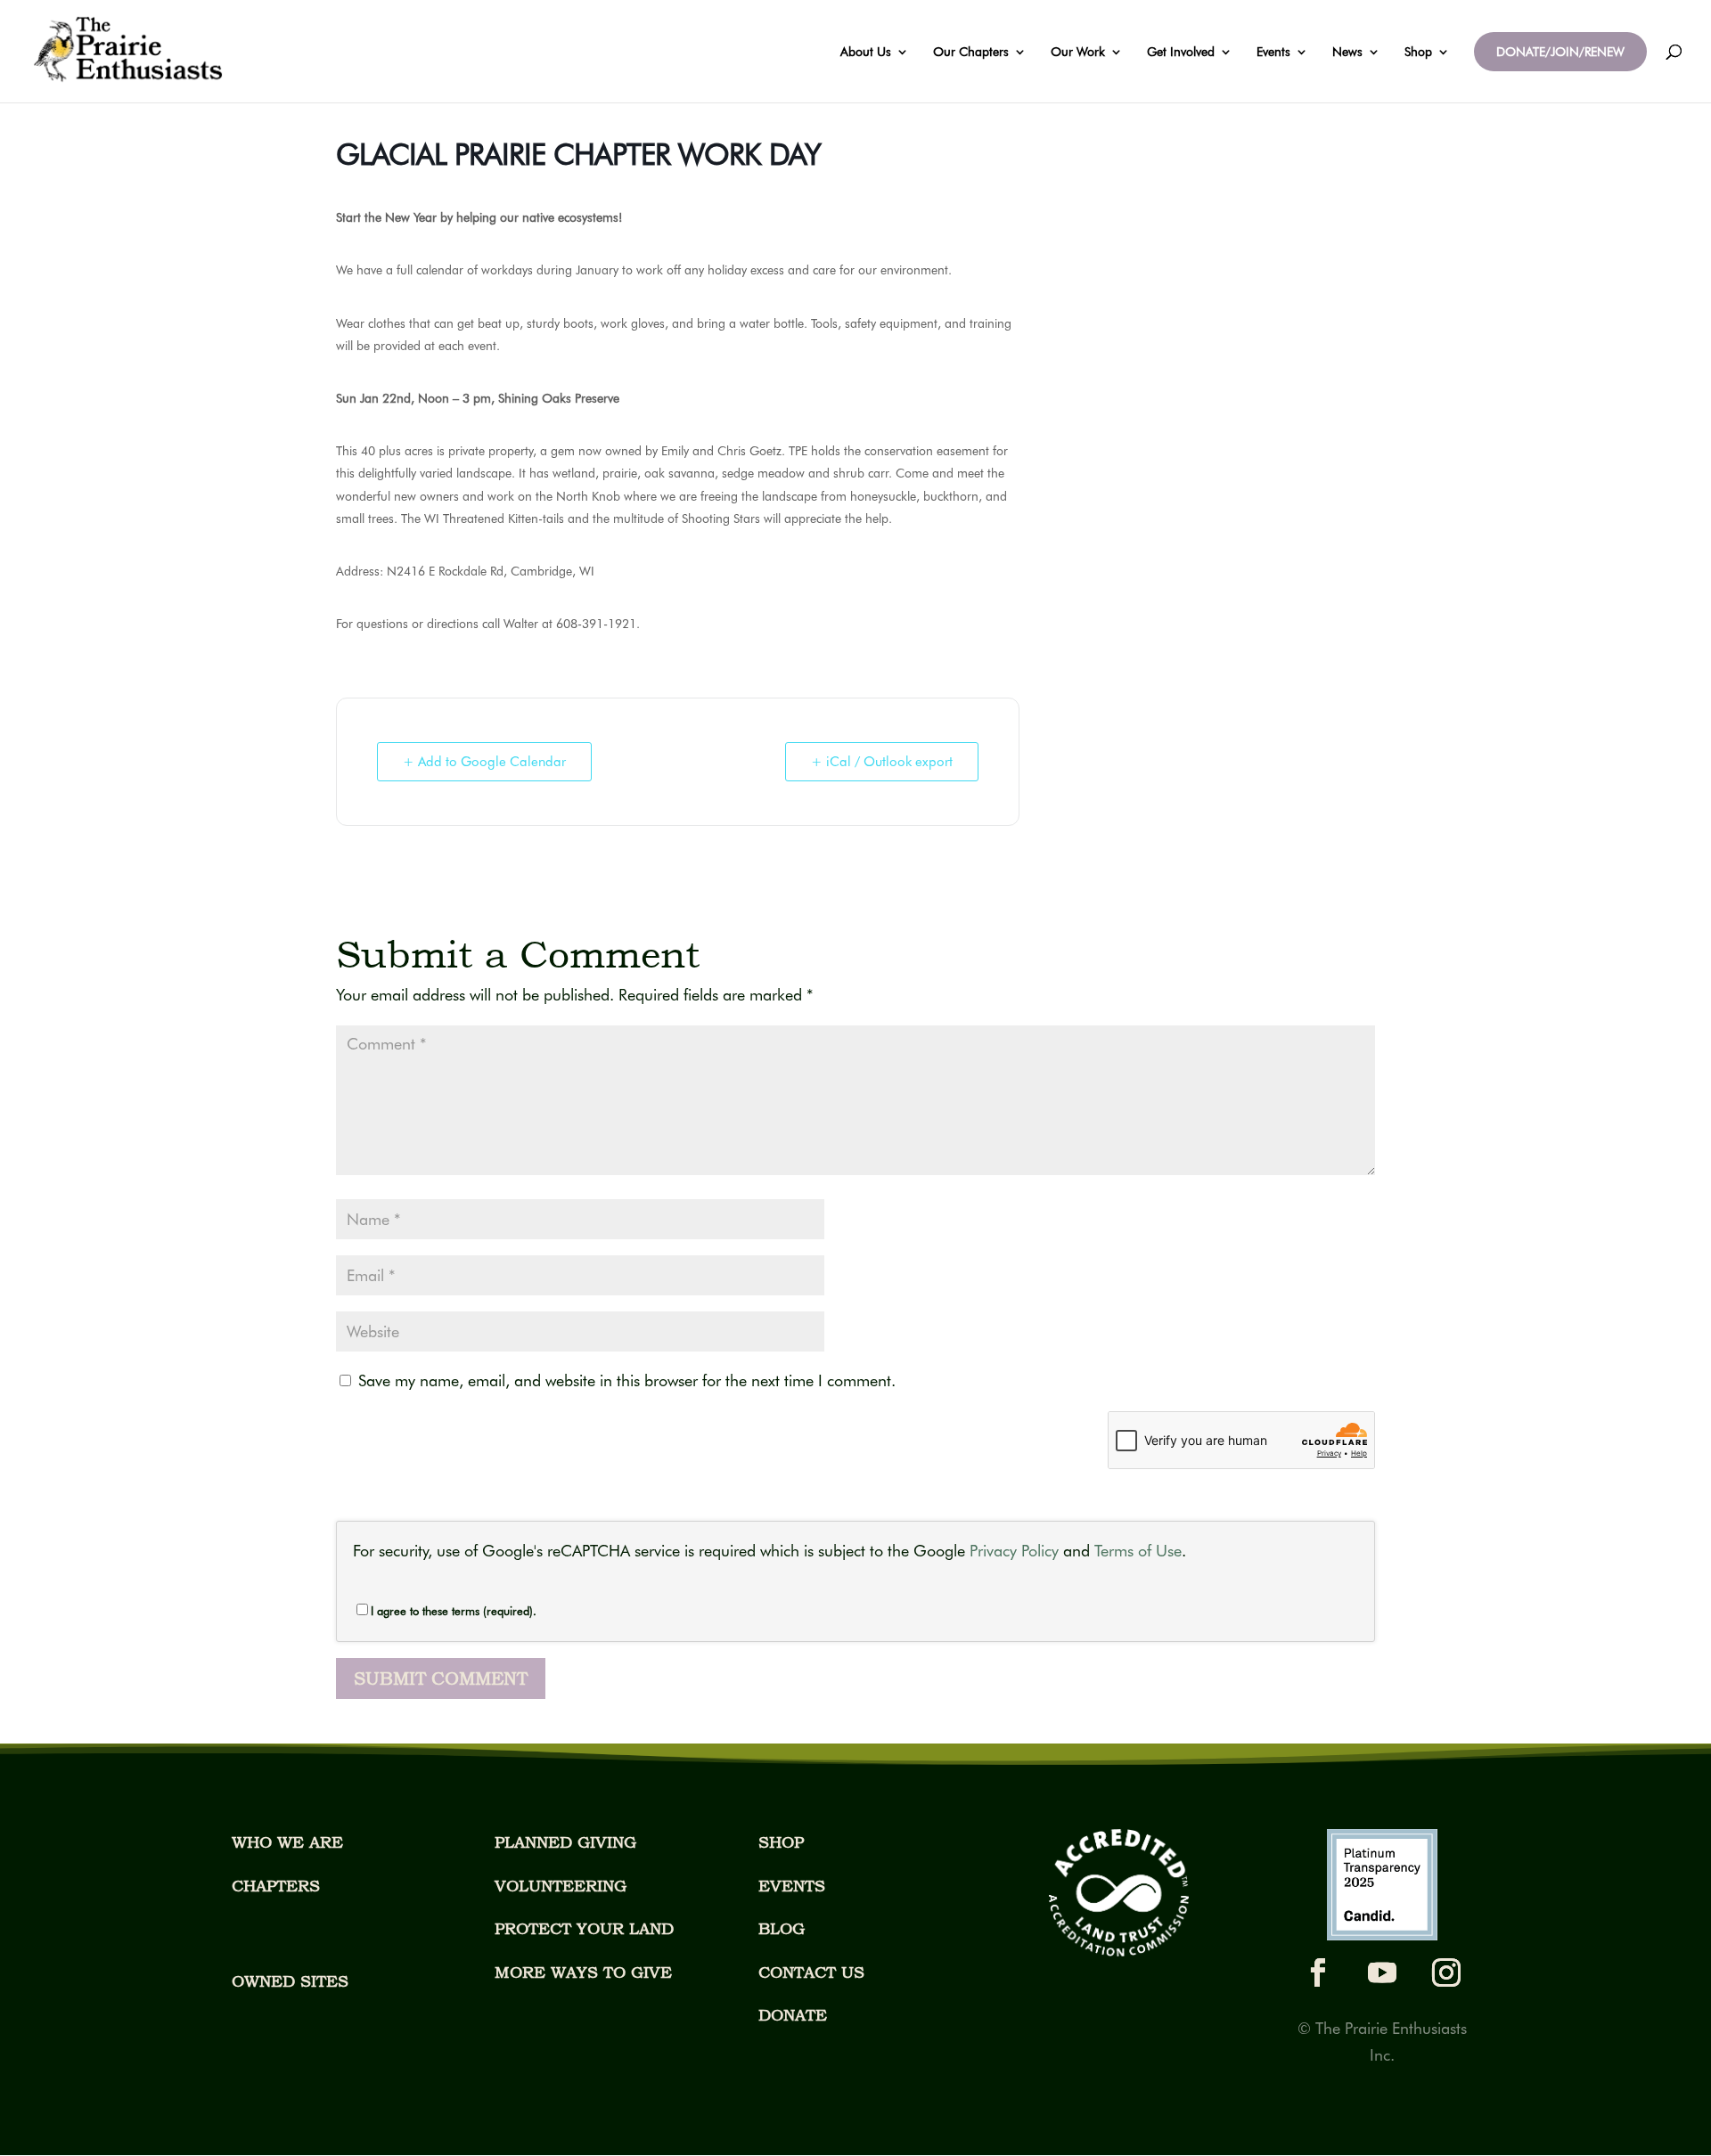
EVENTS (792, 1886)
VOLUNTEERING (561, 1886)
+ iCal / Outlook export (882, 762)
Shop (1418, 52)
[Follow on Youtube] (1382, 1972)
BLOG (782, 1928)
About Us (866, 52)
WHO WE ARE (287, 1842)
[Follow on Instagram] (1446, 1972)
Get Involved (1181, 52)
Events (1273, 52)
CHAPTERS (276, 1886)
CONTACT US (811, 1972)
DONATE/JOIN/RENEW (1560, 52)
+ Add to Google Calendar (484, 762)
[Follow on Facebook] (1318, 1972)
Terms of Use (1138, 1551)
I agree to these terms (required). (454, 1611)
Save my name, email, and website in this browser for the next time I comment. (627, 1380)
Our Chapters (971, 52)
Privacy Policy (1014, 1551)
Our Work (1078, 52)
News (1347, 52)
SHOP (781, 1842)
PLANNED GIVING (565, 1842)
